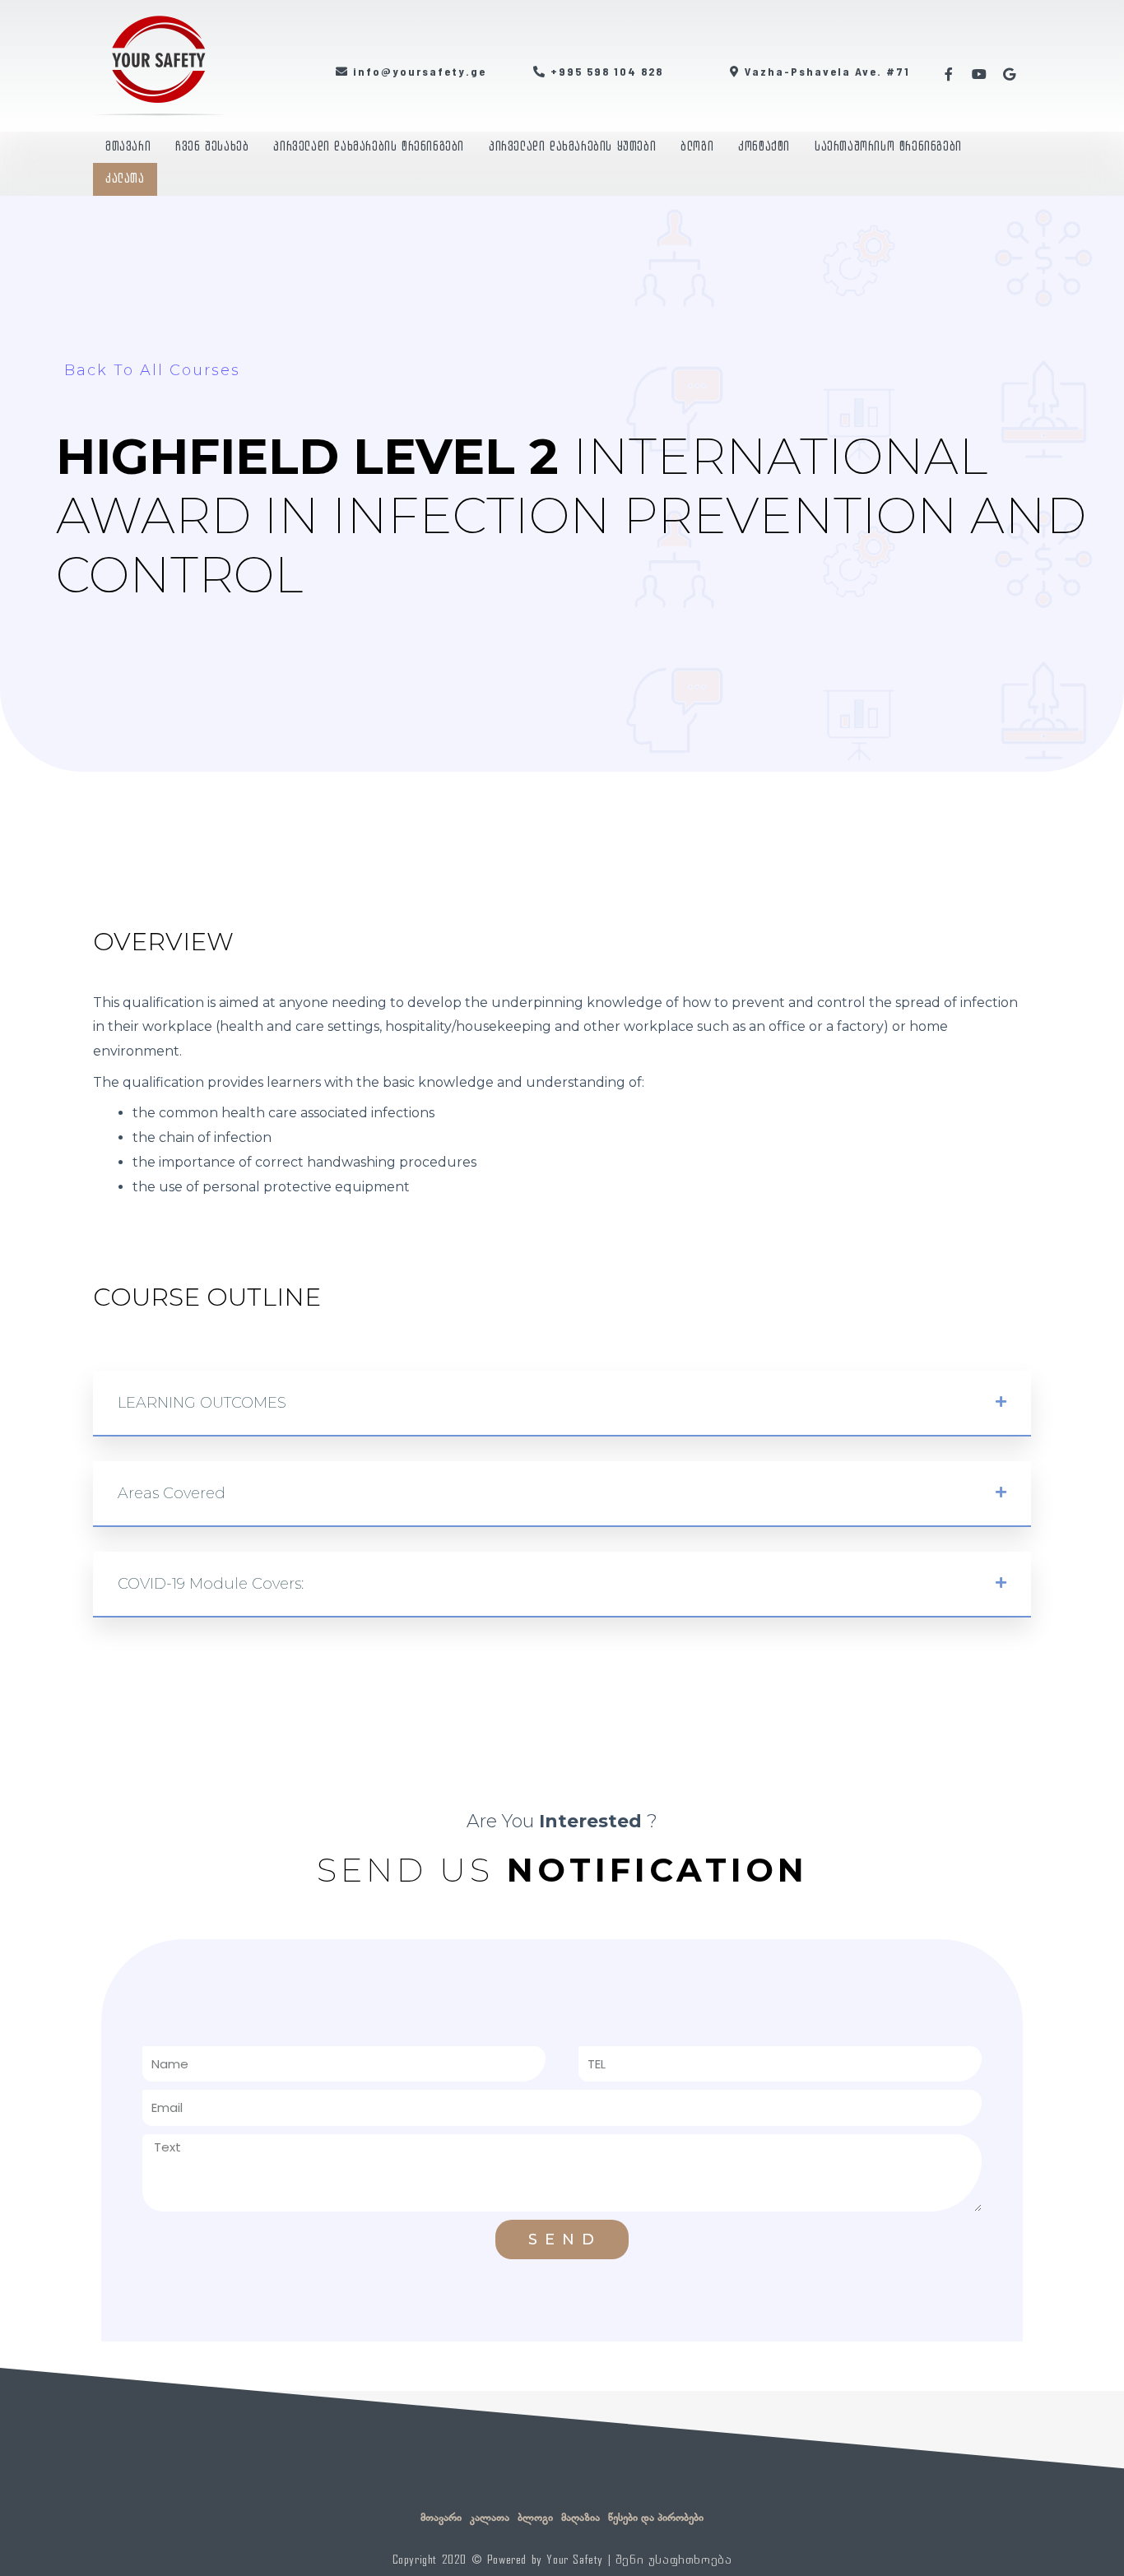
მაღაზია (581, 2518)
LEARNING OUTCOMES (202, 1403)
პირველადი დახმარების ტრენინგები (369, 147)
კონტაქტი (764, 147)
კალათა (125, 179)
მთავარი (128, 147)
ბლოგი (697, 147)
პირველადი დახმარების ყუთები (572, 147)
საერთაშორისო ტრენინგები (888, 147)
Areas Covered (172, 1493)
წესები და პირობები (656, 2518)
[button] (562, 1404)
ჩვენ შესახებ (212, 147)
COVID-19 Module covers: (211, 1584)
